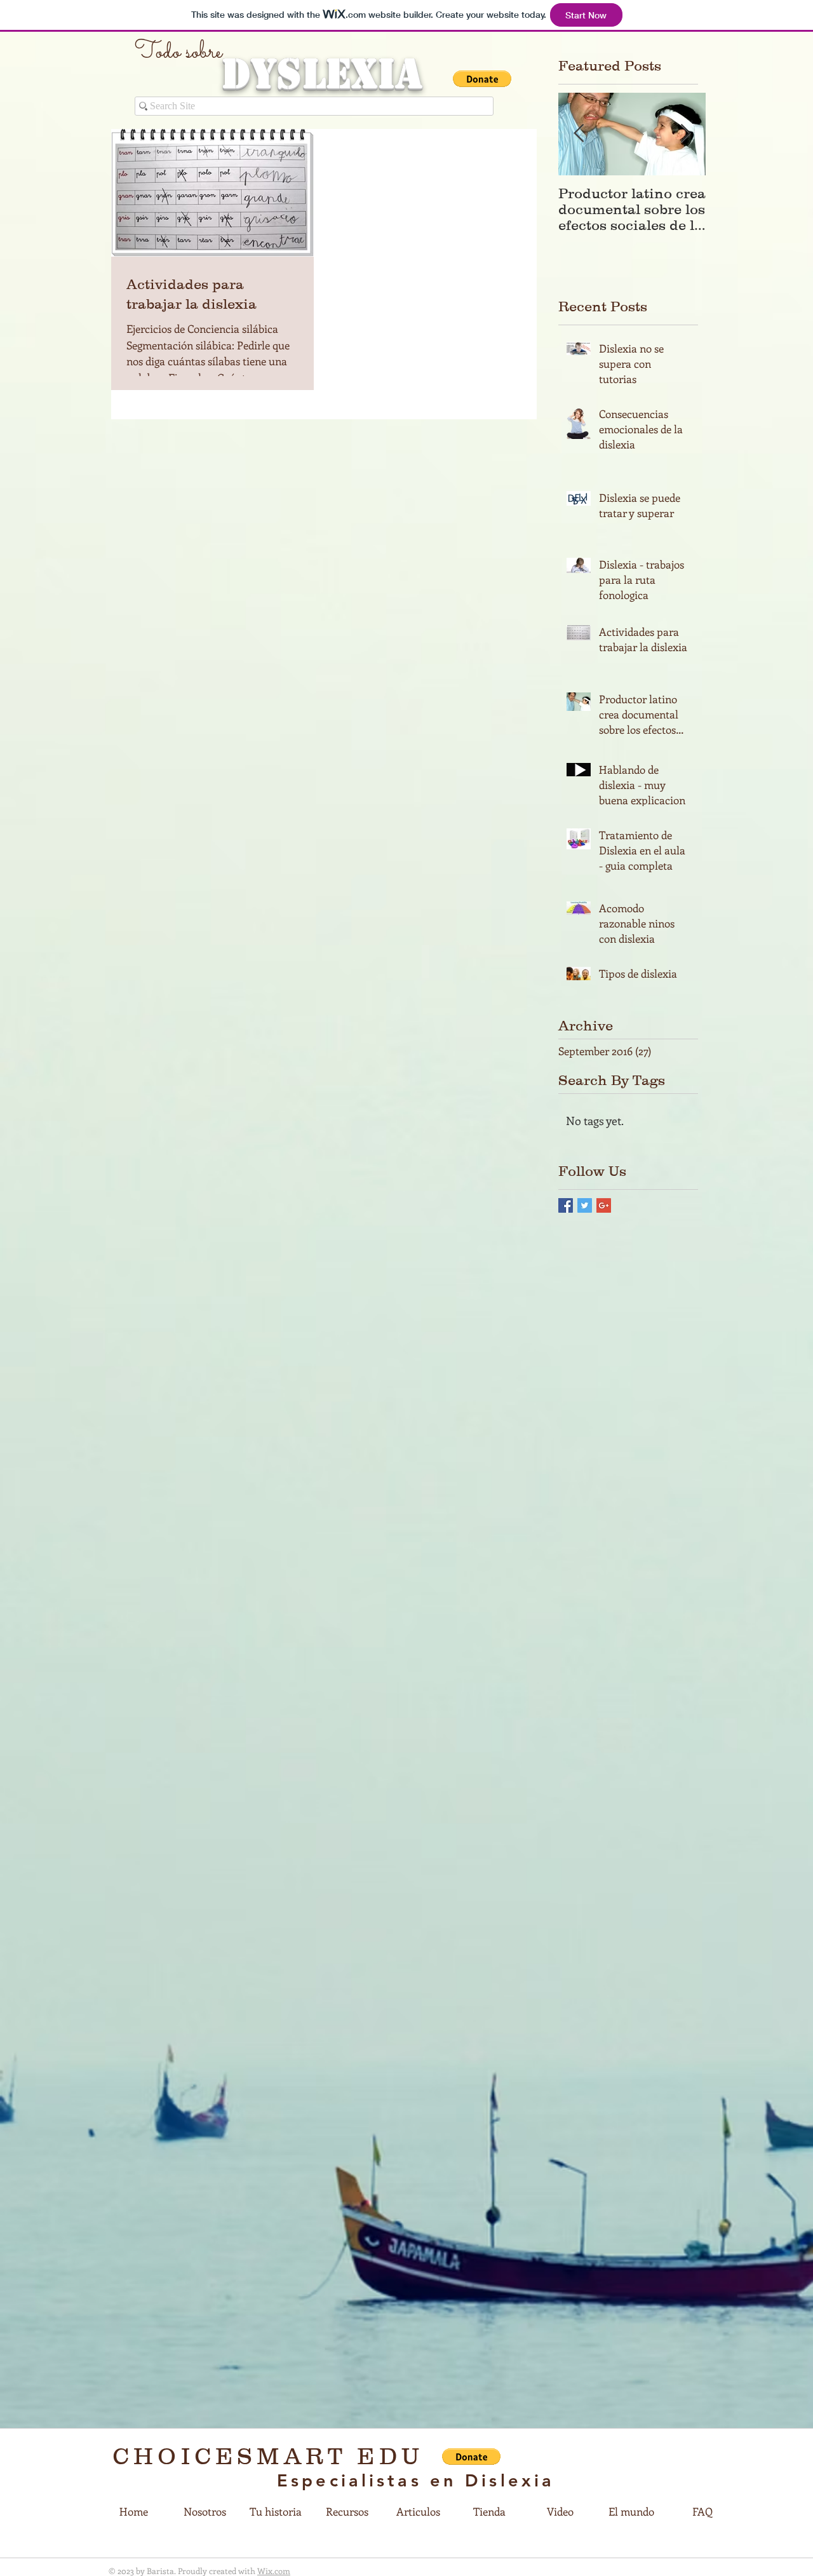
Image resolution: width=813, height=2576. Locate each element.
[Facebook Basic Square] (566, 1205)
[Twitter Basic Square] (585, 1205)
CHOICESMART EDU (268, 2456)
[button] (482, 79)
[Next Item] (685, 134)
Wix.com (274, 2571)
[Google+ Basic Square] (604, 1205)
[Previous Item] (579, 134)
